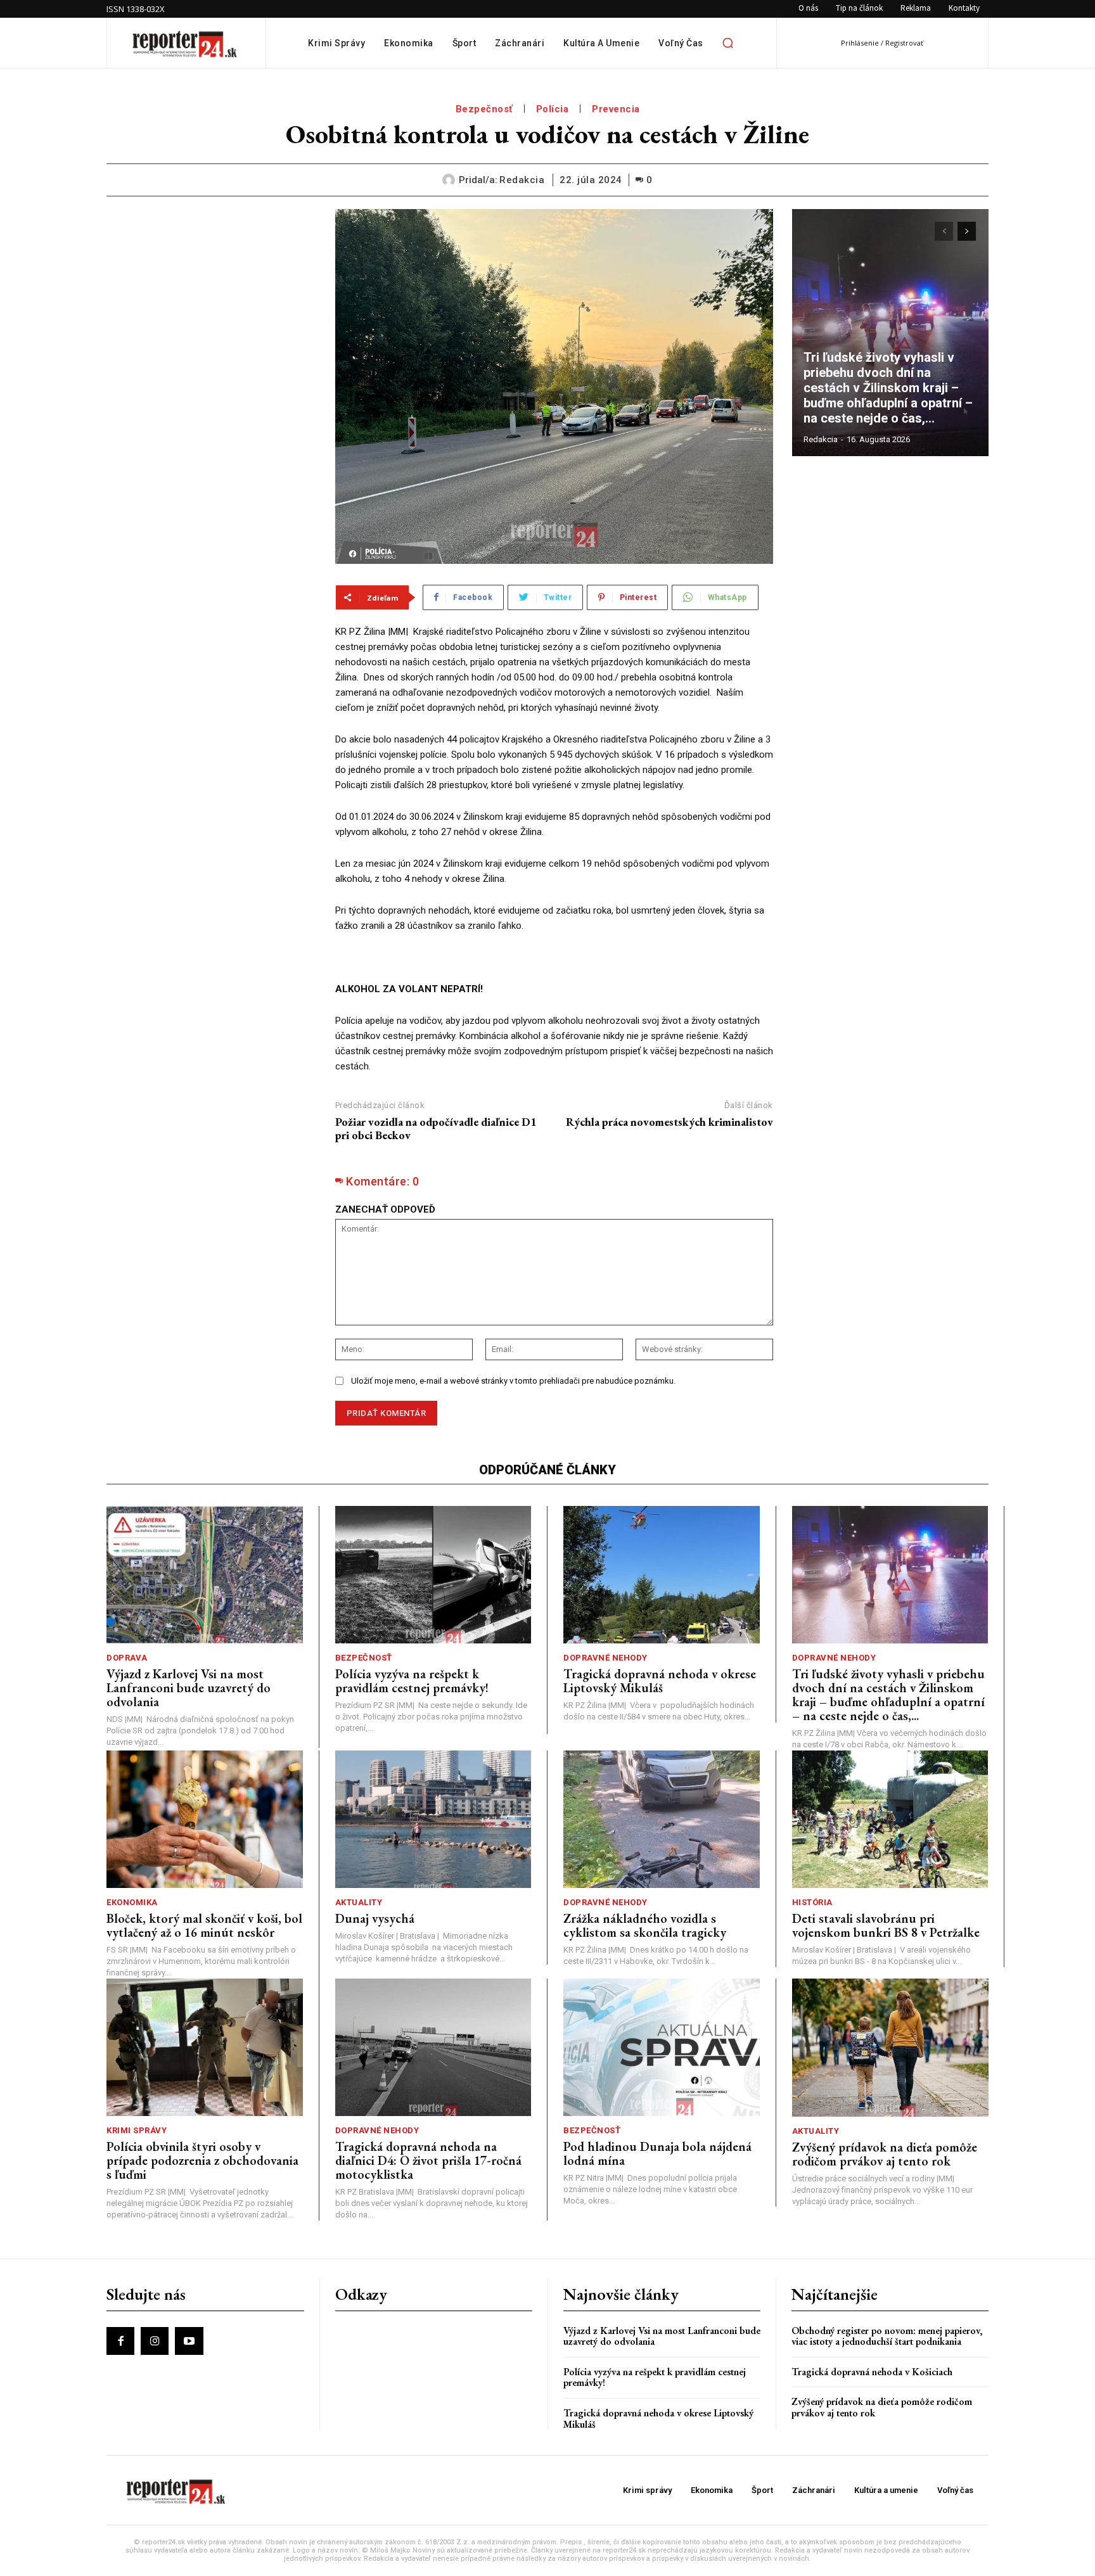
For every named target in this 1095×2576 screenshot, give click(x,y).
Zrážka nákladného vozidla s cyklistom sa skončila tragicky (645, 1925)
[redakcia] (451, 180)
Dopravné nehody (605, 1658)
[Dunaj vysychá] (433, 1819)
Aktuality (359, 1902)
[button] (728, 43)
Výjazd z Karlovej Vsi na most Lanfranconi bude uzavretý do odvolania (189, 1688)
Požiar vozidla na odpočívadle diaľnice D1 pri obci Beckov (436, 1129)
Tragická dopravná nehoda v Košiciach (872, 2372)
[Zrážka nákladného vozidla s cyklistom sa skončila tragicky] (662, 1819)
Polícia (553, 109)
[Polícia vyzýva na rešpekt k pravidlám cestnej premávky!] (433, 1575)
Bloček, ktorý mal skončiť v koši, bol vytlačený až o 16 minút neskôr (204, 1925)
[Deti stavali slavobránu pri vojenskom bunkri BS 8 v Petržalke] (890, 1819)
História (812, 1902)
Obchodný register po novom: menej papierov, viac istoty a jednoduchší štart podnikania (887, 2336)
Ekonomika (132, 1902)
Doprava (127, 1658)
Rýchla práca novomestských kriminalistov (669, 1122)
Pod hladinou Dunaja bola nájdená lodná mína (657, 2153)
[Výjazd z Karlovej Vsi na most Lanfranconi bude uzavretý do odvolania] (205, 1575)
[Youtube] (189, 2341)
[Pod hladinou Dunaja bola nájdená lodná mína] (662, 2047)
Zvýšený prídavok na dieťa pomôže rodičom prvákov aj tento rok (885, 2154)
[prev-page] (944, 231)
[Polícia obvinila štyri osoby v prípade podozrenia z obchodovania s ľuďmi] (205, 2047)
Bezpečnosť (484, 109)
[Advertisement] (211, 288)
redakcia (522, 180)
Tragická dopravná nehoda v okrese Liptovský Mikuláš (660, 1681)
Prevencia (616, 109)
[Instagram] (155, 2341)
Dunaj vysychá (375, 1918)
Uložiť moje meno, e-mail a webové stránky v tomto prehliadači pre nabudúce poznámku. (513, 1381)
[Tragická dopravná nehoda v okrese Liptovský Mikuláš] (662, 1575)
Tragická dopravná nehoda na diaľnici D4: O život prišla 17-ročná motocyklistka (428, 2160)
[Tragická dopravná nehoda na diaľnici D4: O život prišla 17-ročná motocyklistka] (433, 2047)
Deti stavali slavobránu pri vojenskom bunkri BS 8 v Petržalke (886, 1925)
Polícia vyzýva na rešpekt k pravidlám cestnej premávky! (412, 1681)
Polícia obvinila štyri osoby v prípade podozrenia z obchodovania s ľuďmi (202, 2160)
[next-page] (967, 231)
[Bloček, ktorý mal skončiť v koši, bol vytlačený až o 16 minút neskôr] (205, 1819)
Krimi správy (137, 2130)
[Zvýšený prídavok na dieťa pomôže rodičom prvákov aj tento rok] (891, 2047)
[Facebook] (120, 2341)
